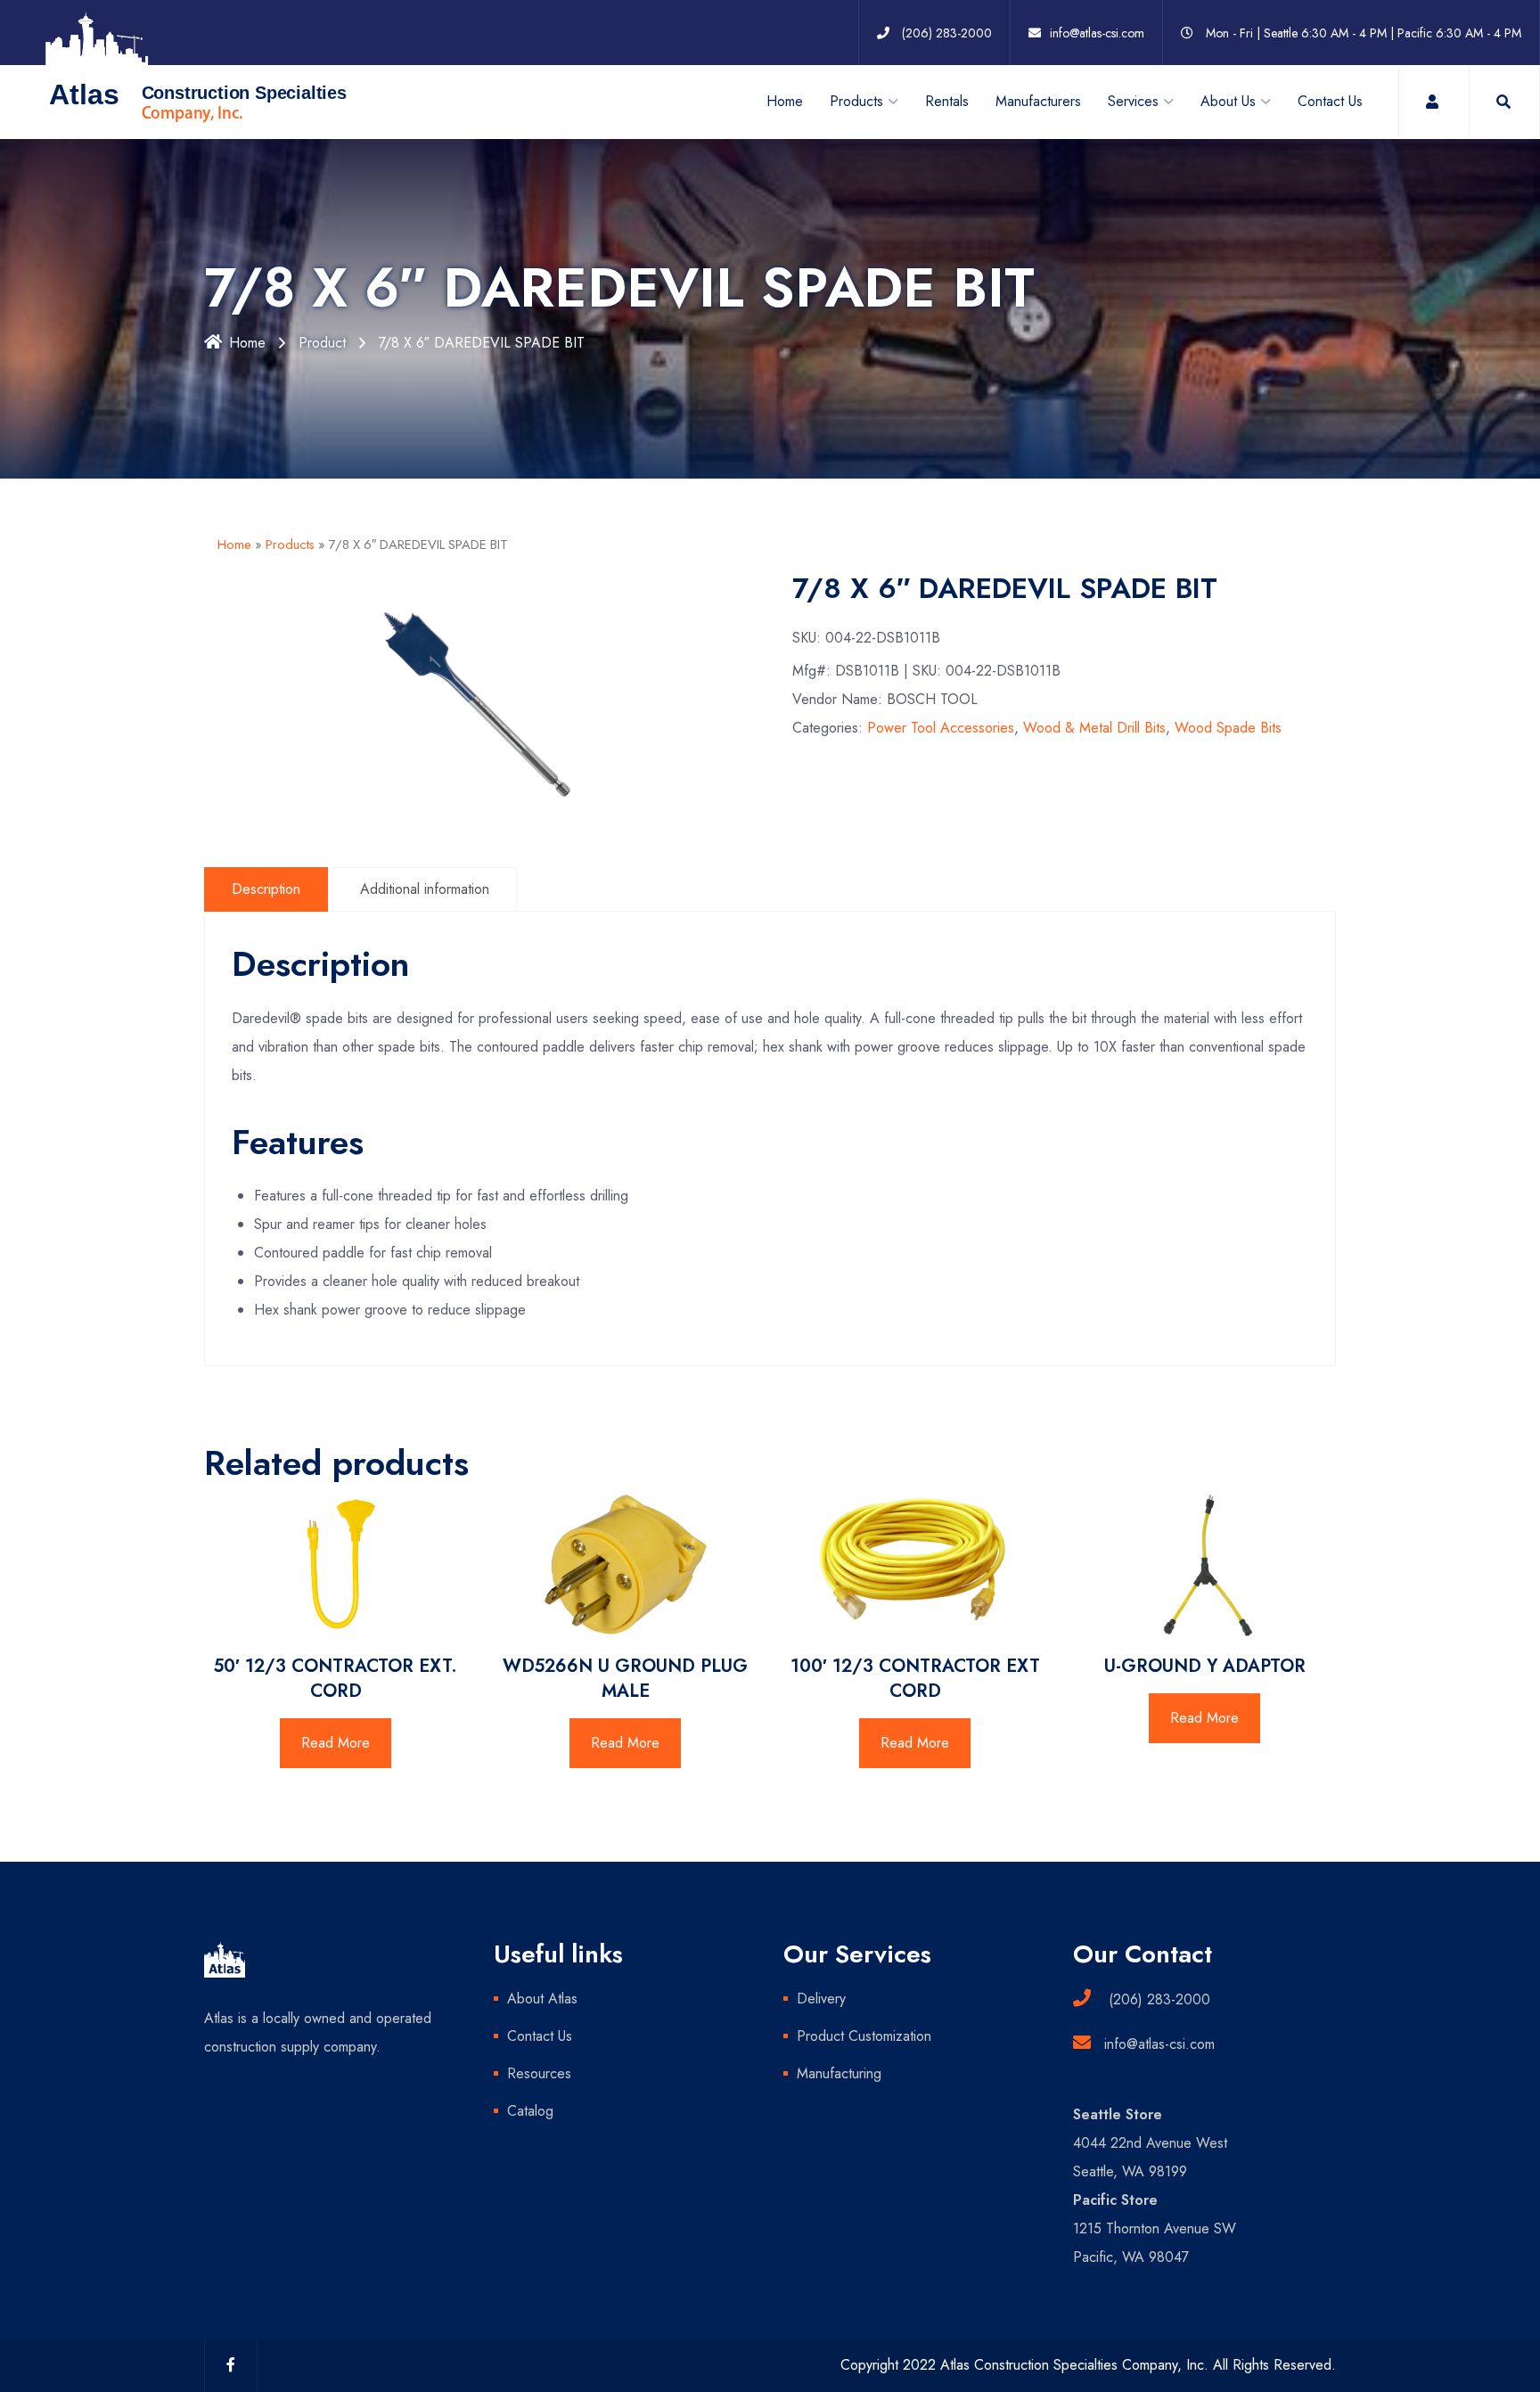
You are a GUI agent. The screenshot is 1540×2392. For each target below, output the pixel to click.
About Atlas (542, 1999)
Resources (539, 2073)
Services (1133, 101)
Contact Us (1330, 101)
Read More (336, 1743)
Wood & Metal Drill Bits (1094, 728)
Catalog (530, 2111)
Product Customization (864, 2036)
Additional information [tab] (425, 889)
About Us (1228, 101)
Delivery (821, 1999)
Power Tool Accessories (941, 728)
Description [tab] (266, 889)
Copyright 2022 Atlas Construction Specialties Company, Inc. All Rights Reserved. (1088, 2365)
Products (290, 545)
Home (785, 101)
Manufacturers (1038, 101)
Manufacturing (839, 2073)
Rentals (947, 101)
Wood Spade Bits (1228, 728)
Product (322, 343)
